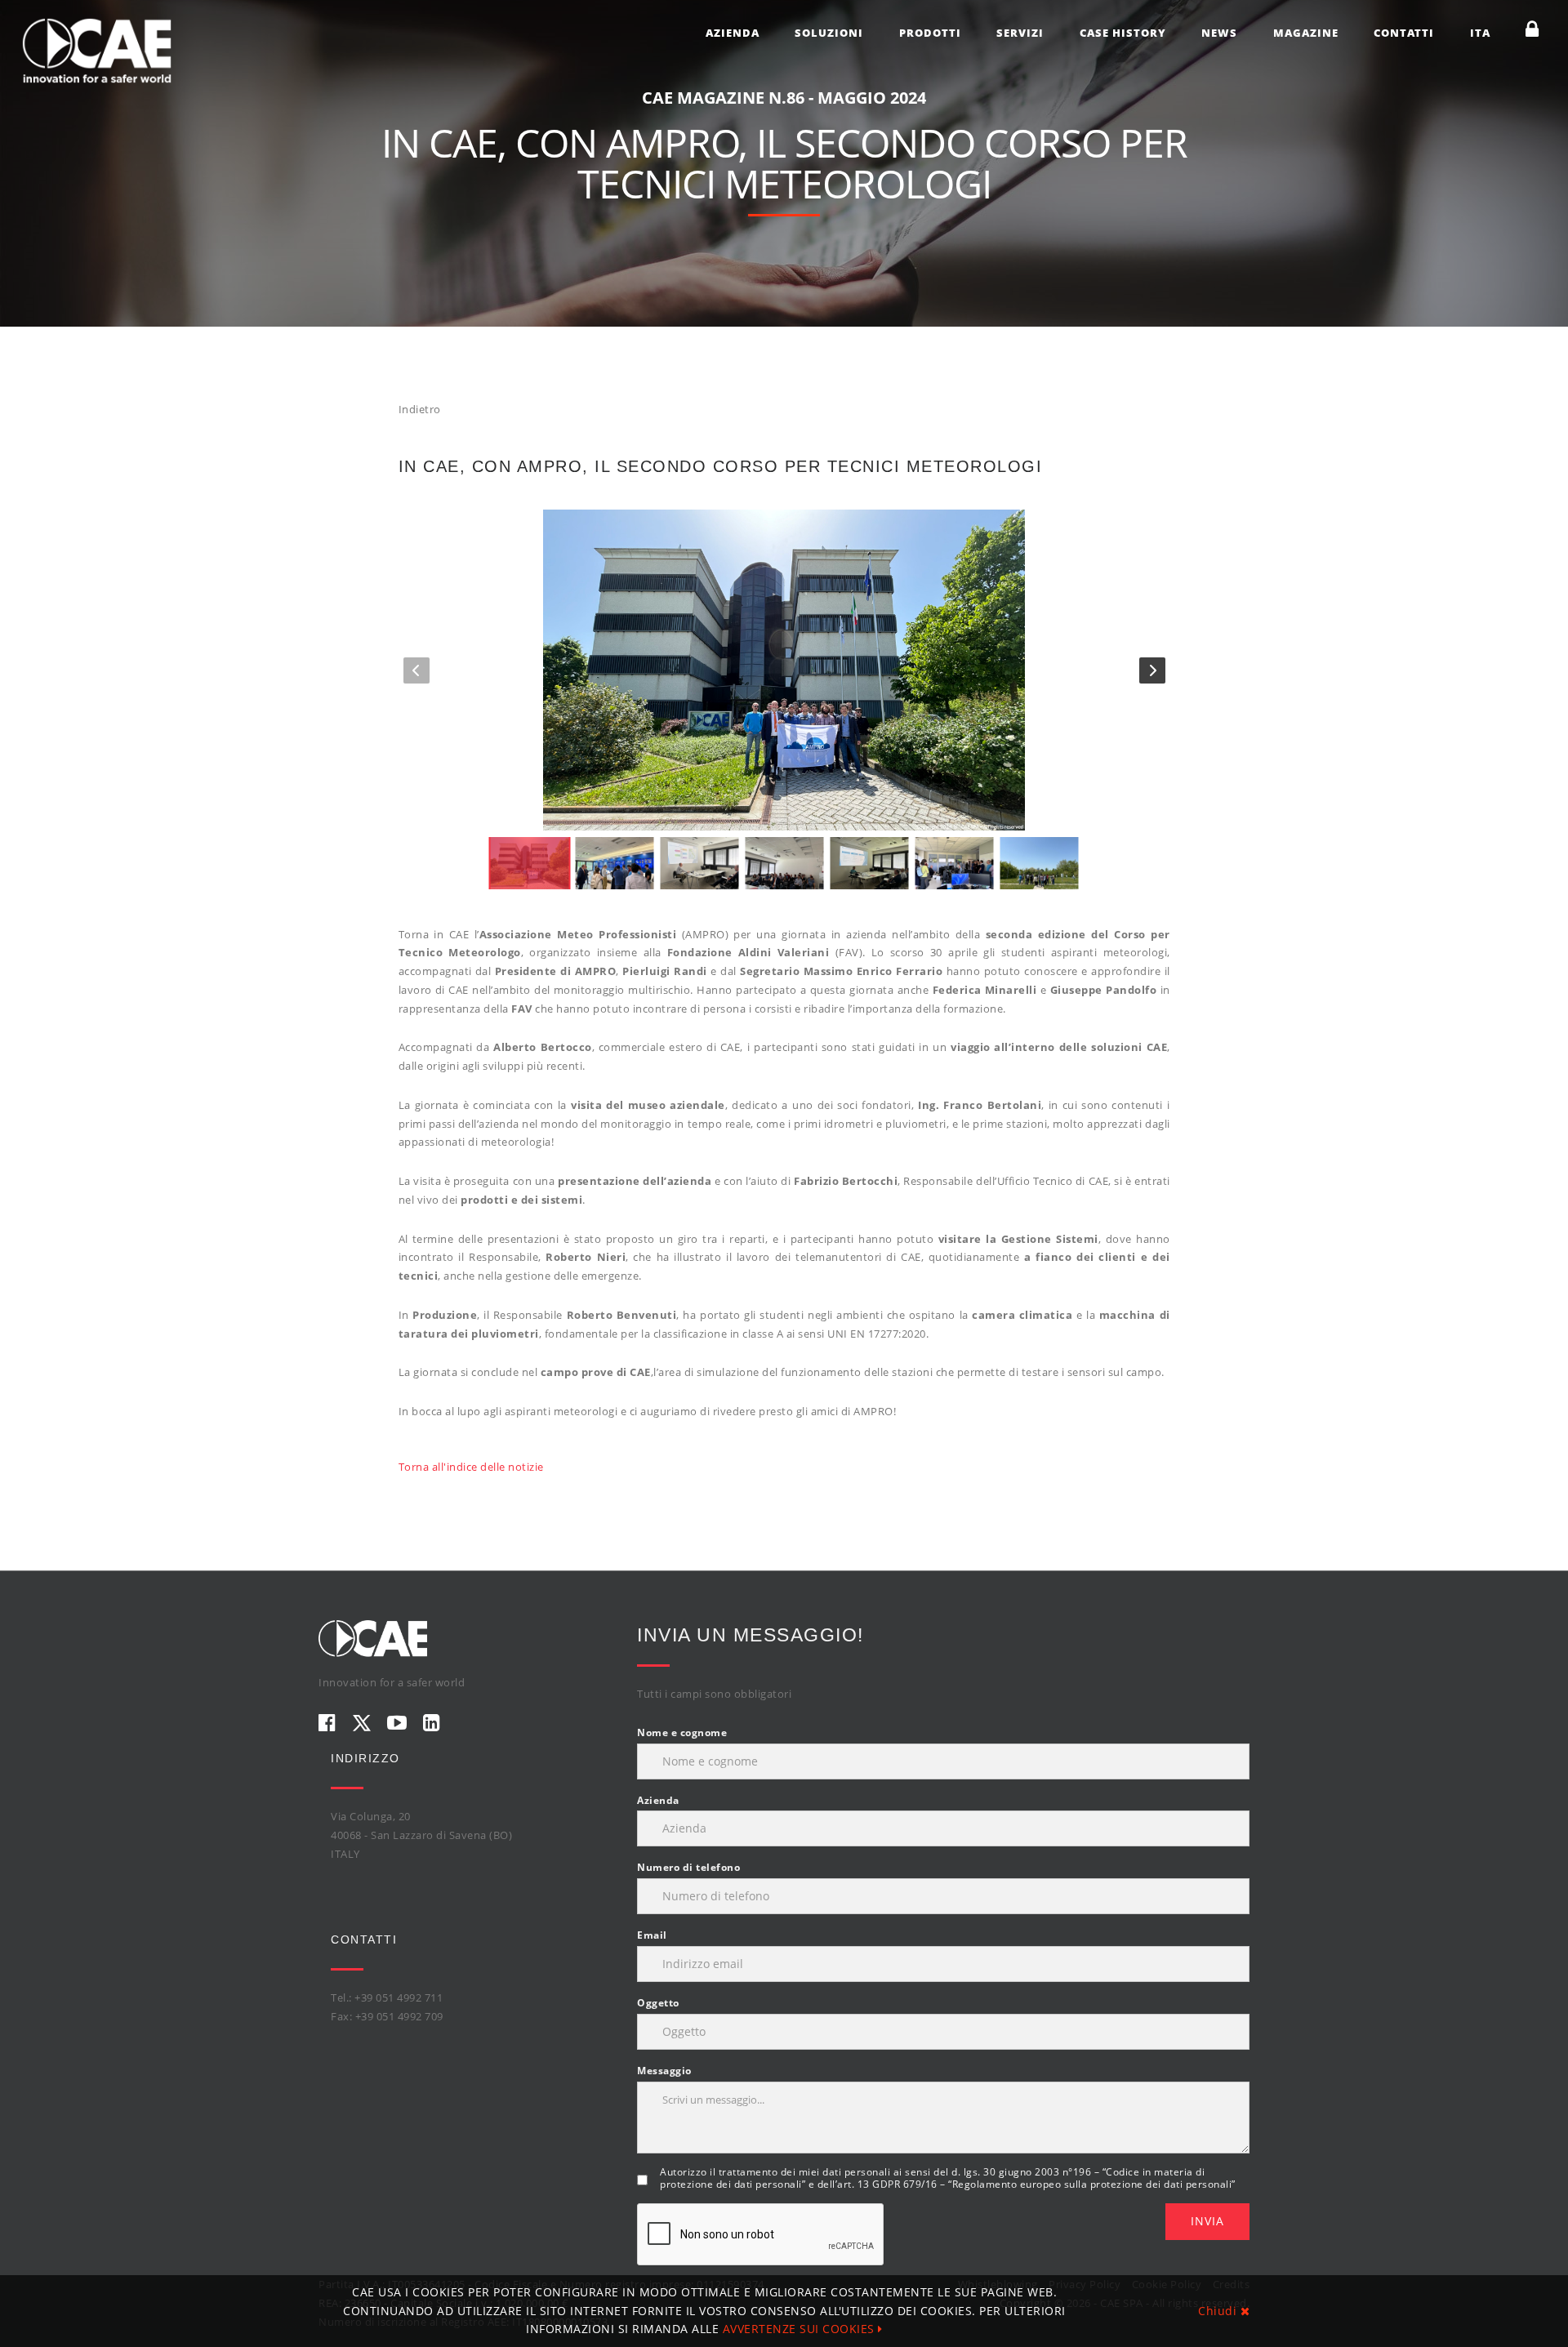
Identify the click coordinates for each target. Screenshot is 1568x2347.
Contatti (1404, 33)
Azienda (733, 33)
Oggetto (658, 2003)
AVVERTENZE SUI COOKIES (801, 2329)
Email (652, 1935)
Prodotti (930, 33)
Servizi (1020, 33)
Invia (1207, 2221)
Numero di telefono (688, 1867)
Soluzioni (829, 33)
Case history (1123, 33)
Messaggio (664, 2071)
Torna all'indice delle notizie (471, 1467)
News (1219, 33)
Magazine (1306, 33)
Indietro (420, 409)
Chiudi (1219, 2311)
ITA (1480, 33)
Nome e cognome (682, 1732)
